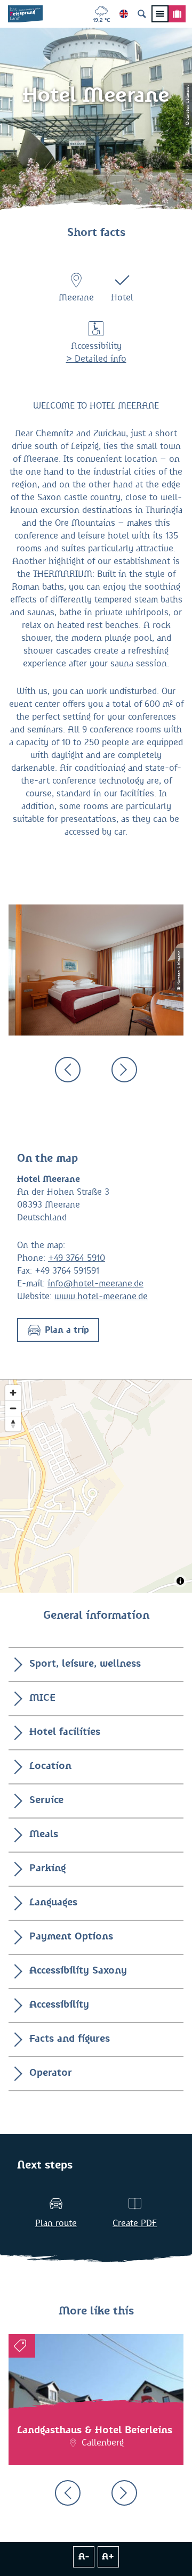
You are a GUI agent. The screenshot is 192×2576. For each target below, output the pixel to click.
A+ (108, 2557)
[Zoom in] (13, 1393)
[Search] (142, 14)
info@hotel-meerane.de (95, 1284)
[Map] (96, 1486)
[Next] (124, 1070)
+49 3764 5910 (77, 1258)
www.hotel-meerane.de (101, 1297)
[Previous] (68, 1070)
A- (84, 2557)
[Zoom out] (13, 1408)
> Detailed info (96, 359)
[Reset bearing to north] (13, 1424)
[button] (58, 1330)
